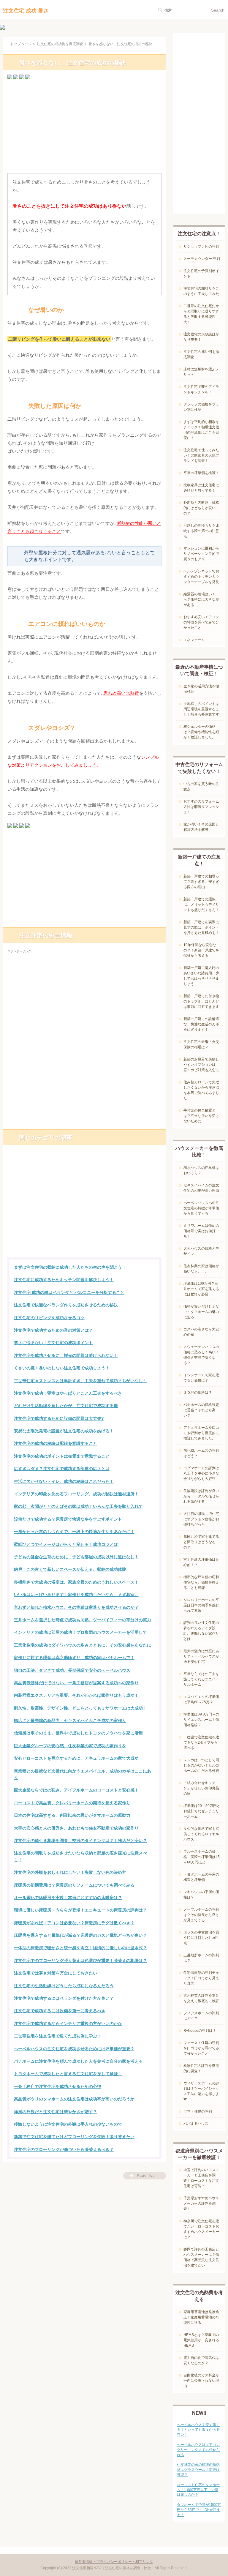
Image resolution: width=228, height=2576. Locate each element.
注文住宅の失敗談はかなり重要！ (201, 337)
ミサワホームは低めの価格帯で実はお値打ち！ (201, 1231)
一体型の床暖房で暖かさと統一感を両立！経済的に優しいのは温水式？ (80, 1948)
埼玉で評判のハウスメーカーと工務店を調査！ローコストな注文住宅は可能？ (201, 2178)
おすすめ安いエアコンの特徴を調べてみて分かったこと (201, 622)
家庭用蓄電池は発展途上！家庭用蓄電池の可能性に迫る (201, 2317)
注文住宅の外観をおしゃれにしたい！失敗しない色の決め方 (70, 1872)
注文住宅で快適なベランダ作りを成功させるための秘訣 (66, 1305)
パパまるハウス (196, 2124)
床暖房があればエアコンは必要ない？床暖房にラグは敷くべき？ (74, 1923)
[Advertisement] (84, 128)
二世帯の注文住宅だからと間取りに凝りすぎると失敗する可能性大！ (201, 314)
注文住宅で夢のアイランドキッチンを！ (201, 389)
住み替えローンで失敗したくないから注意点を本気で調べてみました (201, 1090)
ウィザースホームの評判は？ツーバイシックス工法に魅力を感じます (201, 2091)
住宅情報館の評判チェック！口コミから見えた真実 (201, 1978)
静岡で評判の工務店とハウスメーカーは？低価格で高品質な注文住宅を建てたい (201, 2257)
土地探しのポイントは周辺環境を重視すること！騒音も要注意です (201, 709)
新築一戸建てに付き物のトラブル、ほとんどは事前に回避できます (201, 1001)
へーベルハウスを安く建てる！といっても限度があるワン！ (198, 2430)
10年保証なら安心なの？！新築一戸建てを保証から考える (201, 950)
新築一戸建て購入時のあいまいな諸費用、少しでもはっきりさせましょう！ (201, 976)
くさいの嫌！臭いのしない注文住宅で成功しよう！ (62, 1368)
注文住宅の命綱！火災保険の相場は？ (201, 1044)
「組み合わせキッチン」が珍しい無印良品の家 (201, 1788)
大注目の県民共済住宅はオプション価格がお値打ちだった (201, 1519)
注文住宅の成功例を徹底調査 (60, 44)
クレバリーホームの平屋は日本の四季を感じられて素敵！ (201, 1605)
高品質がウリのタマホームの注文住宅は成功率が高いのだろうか (74, 2099)
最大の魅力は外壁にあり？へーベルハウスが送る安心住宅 (201, 1656)
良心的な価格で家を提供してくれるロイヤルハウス (201, 1834)
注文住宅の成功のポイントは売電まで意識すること (62, 1456)
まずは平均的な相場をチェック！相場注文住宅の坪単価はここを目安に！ (201, 430)
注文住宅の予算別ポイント (201, 274)
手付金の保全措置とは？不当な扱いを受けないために (201, 1116)
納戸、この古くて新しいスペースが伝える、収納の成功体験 (70, 1569)
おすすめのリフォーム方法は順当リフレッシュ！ (201, 807)
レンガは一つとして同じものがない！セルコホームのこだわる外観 (201, 1765)
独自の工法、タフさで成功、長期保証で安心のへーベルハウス (72, 1670)
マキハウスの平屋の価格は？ (201, 1895)
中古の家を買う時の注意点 (201, 787)
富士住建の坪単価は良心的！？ (201, 1562)
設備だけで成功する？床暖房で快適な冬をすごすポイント (68, 1519)
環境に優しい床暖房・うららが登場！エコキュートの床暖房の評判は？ (80, 1910)
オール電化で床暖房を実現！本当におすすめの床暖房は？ (68, 1898)
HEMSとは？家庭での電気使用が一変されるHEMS (201, 2340)
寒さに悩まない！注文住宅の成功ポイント (53, 1343)
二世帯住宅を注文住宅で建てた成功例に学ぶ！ (58, 2036)
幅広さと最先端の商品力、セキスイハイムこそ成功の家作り (70, 1721)
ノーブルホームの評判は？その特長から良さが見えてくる (201, 1915)
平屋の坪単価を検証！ (201, 473)
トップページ (21, 44)
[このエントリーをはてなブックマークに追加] (16, 79)
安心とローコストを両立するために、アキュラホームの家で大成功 (76, 1758)
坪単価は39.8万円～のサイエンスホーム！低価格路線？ (201, 1720)
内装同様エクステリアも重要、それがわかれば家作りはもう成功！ (76, 1695)
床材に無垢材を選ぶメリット (201, 372)
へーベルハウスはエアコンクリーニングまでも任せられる (198, 2450)
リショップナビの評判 (201, 247)
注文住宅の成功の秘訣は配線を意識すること (56, 1443)
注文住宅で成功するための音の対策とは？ (53, 1330)
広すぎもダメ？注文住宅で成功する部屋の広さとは (62, 1469)
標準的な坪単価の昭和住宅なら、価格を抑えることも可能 (201, 1582)
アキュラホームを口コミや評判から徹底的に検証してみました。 (201, 1433)
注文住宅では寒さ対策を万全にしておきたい (56, 1973)
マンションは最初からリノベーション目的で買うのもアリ (201, 554)
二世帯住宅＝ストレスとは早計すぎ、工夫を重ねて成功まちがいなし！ (80, 1381)
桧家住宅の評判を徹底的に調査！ (201, 2068)
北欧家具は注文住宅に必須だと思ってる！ (201, 488)
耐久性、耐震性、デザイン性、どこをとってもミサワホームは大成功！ (80, 1708)
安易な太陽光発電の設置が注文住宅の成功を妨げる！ (64, 1431)
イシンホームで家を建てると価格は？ (201, 1378)
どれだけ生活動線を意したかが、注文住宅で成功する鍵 (66, 1406)
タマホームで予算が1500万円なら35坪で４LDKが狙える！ (199, 2510)
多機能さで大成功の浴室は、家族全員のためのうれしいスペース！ (76, 1582)
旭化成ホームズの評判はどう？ (201, 1453)
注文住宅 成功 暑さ (26, 11)
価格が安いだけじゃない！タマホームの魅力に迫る (201, 1312)
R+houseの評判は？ (200, 2031)
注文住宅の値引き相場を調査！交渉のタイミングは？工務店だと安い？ (80, 1841)
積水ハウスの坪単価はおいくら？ (201, 1170)
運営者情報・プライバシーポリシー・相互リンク (114, 2562)
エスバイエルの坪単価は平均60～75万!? (201, 1699)
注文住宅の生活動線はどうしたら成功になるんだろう (64, 1986)
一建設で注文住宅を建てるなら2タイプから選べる (201, 1742)
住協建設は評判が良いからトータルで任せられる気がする (201, 1496)
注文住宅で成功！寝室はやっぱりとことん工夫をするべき (68, 1393)
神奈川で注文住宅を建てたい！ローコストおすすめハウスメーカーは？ (201, 2229)
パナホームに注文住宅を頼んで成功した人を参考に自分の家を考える (78, 2061)
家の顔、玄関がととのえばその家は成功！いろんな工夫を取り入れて (78, 1506)
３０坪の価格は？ (198, 1393)
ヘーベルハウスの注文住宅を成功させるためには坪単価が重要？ (74, 2049)
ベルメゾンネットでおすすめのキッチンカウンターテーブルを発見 (201, 577)
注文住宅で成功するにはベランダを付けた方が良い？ (64, 1998)
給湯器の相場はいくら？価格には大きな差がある (201, 599)
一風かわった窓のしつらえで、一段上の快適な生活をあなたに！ (74, 1532)
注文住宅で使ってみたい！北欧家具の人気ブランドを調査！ (201, 455)
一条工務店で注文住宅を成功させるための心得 (58, 2086)
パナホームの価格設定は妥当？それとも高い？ (201, 1410)
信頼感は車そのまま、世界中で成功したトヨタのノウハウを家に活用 (78, 1733)
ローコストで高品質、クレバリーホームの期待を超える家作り (72, 1803)
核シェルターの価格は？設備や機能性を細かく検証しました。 (201, 732)
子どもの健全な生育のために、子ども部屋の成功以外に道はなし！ (76, 1557)
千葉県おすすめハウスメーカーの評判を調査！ (201, 2204)
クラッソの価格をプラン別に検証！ (201, 407)
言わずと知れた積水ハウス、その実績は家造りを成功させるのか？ (76, 1607)
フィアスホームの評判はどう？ (201, 2016)
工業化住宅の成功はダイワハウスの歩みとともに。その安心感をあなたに (83, 1645)
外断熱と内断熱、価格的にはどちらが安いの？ (201, 508)
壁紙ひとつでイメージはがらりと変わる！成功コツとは (66, 1544)
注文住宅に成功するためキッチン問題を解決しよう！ (64, 1280)
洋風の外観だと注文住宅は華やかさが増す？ (56, 2112)
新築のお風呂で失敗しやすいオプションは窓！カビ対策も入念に (201, 1065)
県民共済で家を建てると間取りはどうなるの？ (201, 1542)
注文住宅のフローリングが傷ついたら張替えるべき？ (64, 2149)
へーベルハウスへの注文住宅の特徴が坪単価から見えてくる (201, 1208)
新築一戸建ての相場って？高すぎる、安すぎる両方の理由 (201, 882)
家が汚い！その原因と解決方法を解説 (201, 827)
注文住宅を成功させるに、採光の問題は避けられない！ (66, 1355)
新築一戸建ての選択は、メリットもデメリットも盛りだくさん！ (201, 905)
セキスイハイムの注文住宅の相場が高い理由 (201, 1188)
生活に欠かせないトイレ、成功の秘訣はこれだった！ (64, 1481)
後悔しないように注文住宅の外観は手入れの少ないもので (68, 2124)
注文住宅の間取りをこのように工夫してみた (201, 291)
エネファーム (194, 640)
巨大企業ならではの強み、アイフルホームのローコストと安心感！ (76, 1790)
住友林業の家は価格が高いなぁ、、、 (201, 1269)
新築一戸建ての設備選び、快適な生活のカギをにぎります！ (201, 1024)
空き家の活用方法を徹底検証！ (201, 689)
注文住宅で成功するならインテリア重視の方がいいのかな (68, 2023)
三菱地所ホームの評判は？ (201, 1958)
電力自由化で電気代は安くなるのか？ (201, 2360)
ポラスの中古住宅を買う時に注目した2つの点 (201, 1938)
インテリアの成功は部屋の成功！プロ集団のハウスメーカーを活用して (80, 1632)
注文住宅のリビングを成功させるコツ (49, 1318)
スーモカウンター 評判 (202, 259)
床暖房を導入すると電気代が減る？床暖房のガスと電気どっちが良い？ (80, 1935)
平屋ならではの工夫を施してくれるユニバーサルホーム (201, 1679)
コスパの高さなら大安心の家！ (201, 1332)
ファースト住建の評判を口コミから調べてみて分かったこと (201, 2048)
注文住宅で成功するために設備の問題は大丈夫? (59, 1418)
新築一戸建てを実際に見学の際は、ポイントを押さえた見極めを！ (201, 927)
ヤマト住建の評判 (198, 2111)
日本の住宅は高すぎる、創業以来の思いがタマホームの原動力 (72, 1815)
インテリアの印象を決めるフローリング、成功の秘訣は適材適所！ (76, 1494)
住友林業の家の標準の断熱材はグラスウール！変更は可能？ (198, 2470)
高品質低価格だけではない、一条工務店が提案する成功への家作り (76, 1683)
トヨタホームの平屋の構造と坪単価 (201, 1877)
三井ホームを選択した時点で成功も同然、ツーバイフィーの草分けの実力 (83, 1620)
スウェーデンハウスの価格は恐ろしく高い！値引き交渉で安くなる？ (201, 1355)
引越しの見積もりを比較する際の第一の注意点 (201, 531)
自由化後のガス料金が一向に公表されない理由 (201, 2381)
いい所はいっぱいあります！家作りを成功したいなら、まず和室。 (76, 1595)
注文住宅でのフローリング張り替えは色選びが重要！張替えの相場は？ (80, 1961)
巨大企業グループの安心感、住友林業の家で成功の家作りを (70, 1746)
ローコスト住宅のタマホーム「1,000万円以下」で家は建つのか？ (198, 2490)
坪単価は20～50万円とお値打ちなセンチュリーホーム (202, 1811)
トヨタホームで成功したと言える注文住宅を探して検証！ (68, 2074)
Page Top (146, 2176)
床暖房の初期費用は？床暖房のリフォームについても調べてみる (74, 1885)
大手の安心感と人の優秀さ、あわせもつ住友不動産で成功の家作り (76, 1828)
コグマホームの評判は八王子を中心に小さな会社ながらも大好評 (201, 1473)
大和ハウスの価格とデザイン (201, 1251)
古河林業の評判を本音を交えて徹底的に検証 (201, 1998)
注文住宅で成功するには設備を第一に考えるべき (60, 2011)
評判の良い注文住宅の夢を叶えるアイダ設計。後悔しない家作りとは (201, 1631)
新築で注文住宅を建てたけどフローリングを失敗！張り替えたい (74, 2137)
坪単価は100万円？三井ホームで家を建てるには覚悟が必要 (201, 1289)
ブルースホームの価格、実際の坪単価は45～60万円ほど (202, 1857)
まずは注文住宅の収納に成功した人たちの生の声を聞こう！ (70, 1267)
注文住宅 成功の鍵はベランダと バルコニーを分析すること (69, 1292)
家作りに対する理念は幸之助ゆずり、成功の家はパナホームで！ (74, 1658)
